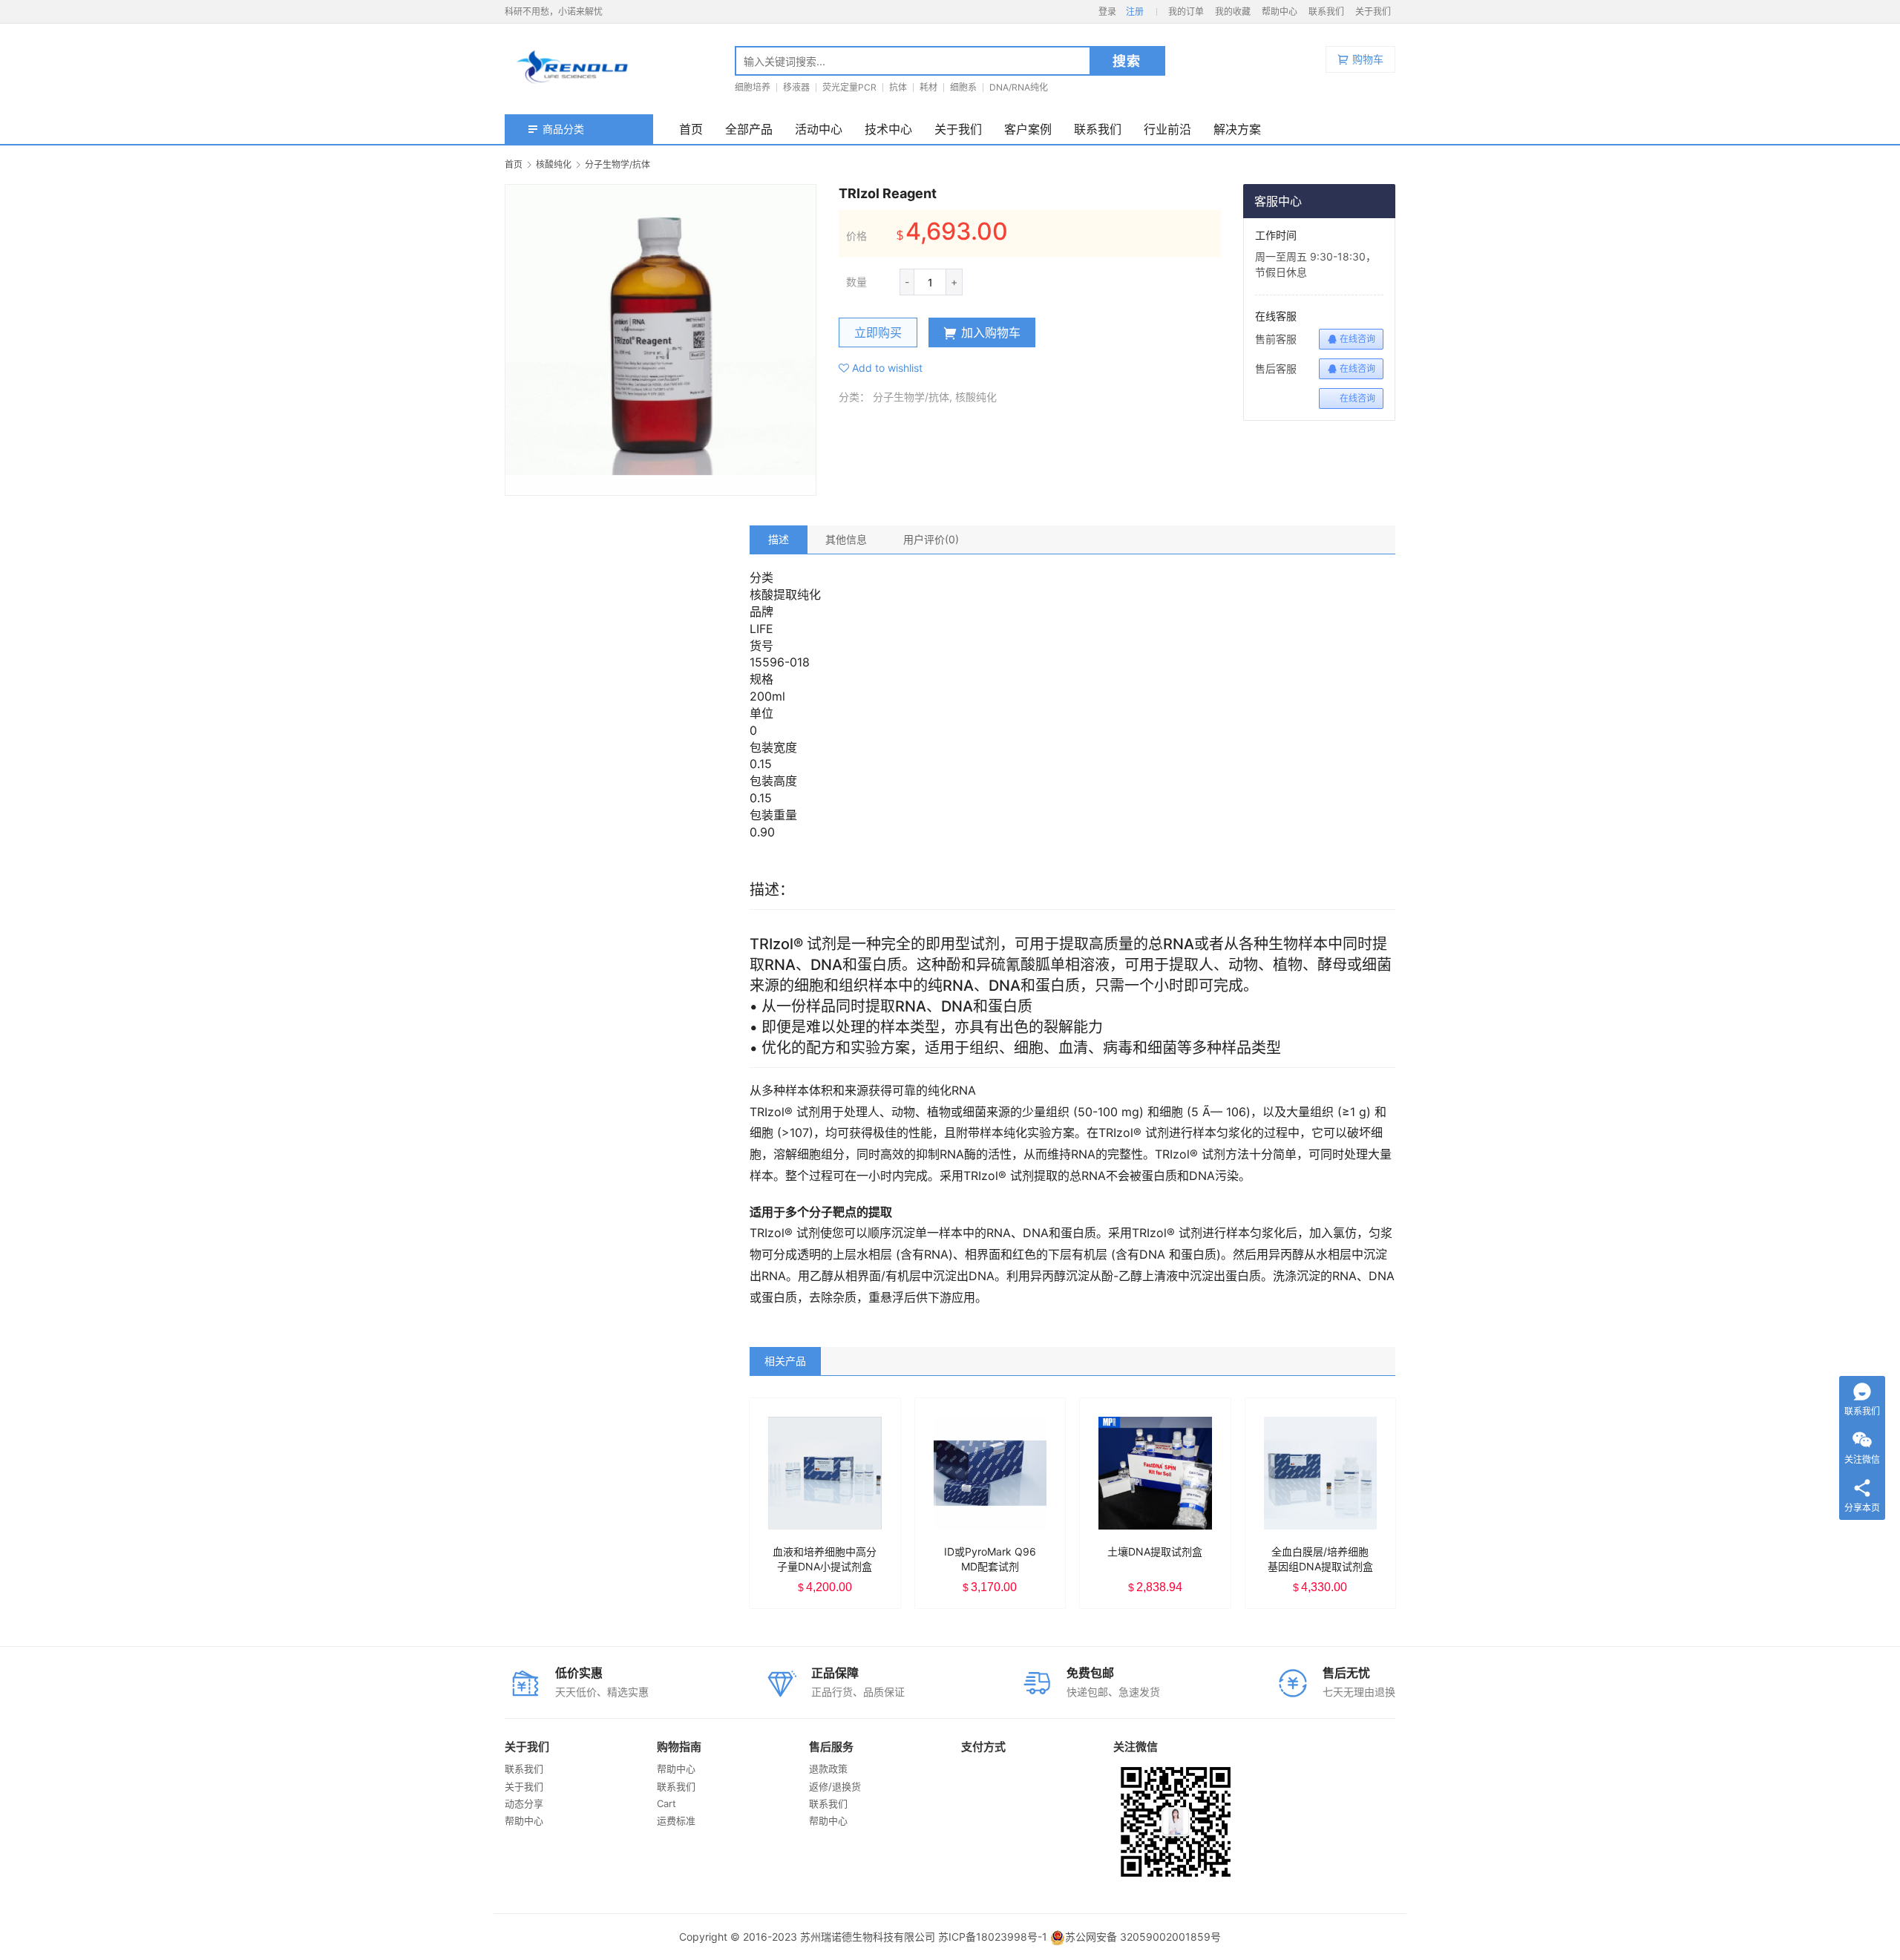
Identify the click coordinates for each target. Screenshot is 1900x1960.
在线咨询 (1357, 339)
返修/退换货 (835, 1786)
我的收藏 (1233, 12)
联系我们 (1326, 12)
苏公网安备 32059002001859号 (1143, 1937)
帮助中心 (1280, 12)
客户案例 (1028, 129)
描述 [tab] (779, 539)
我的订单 (1186, 12)
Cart (666, 1803)
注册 (1135, 12)
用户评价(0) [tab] (931, 539)
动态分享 (524, 1803)
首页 (691, 129)
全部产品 (749, 129)
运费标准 (676, 1820)
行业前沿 (1167, 129)
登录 (1107, 12)
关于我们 (1373, 12)
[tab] (779, 540)
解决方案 (1237, 129)
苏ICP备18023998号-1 (993, 1937)
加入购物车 (991, 332)
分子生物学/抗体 (911, 397)
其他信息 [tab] (846, 539)
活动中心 (819, 129)
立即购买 (878, 332)
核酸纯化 (976, 397)
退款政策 (828, 1769)
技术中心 (888, 129)
